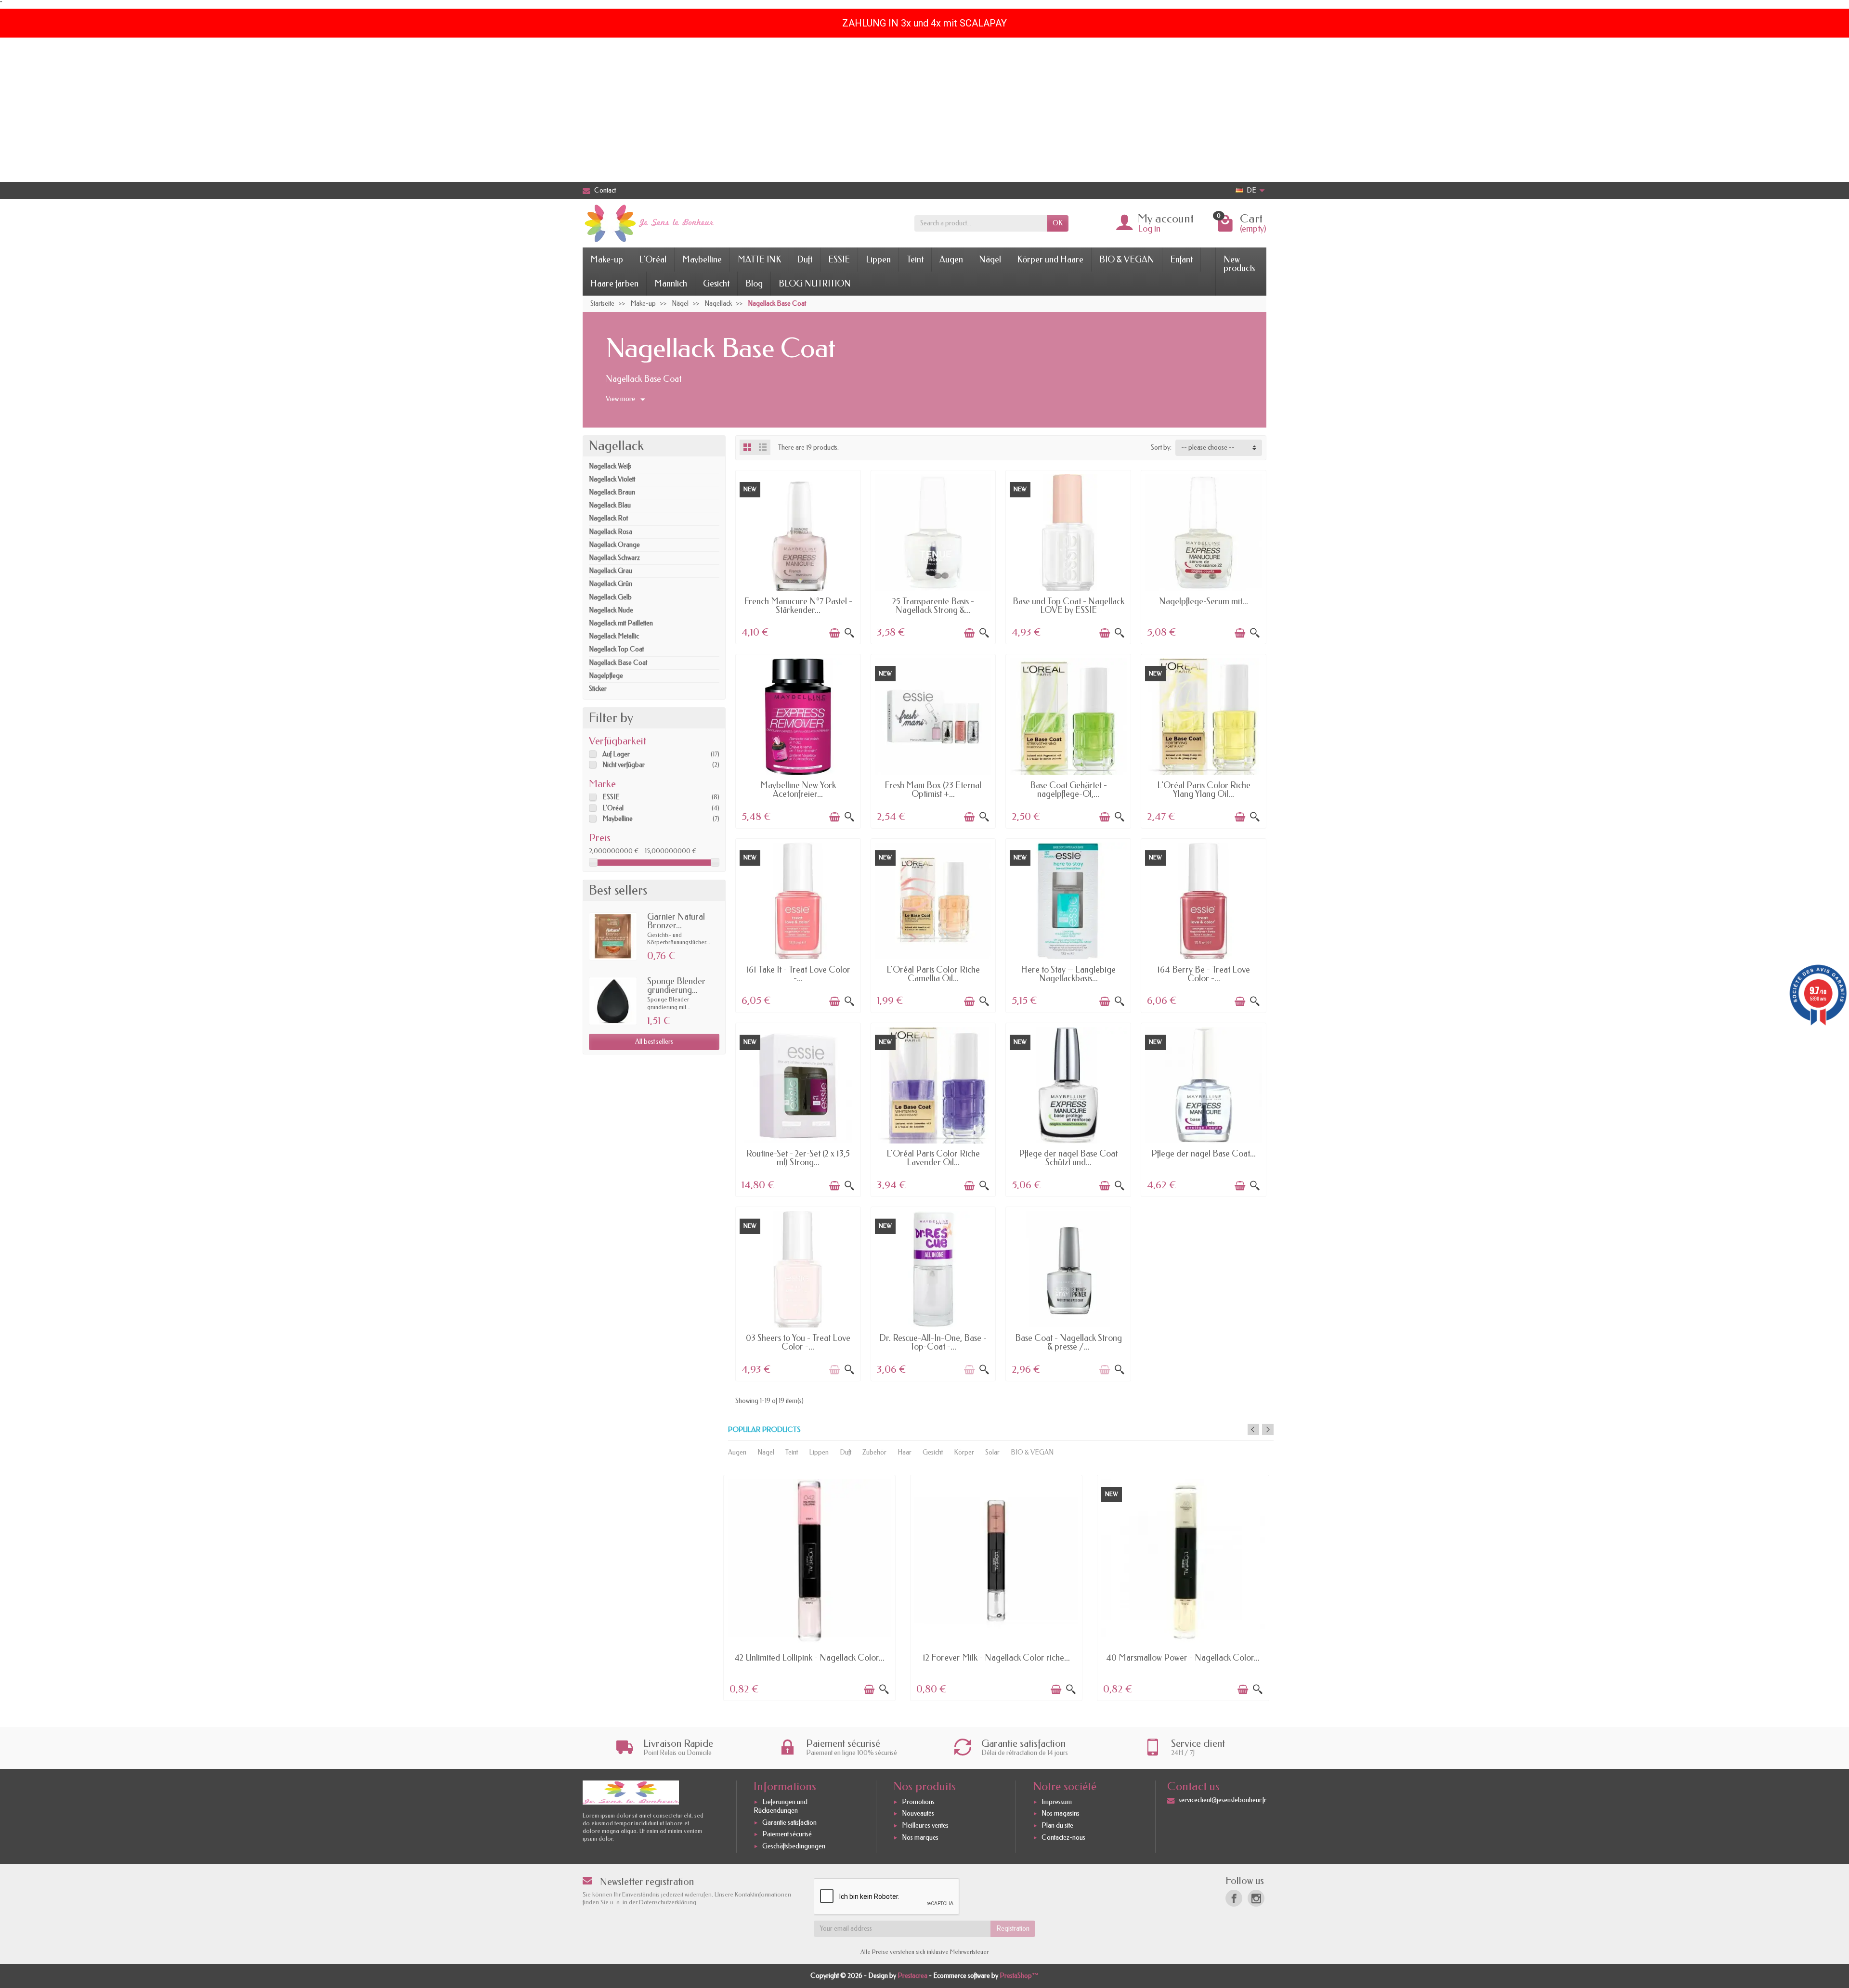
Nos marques (920, 1838)
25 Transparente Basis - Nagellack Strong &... (933, 606)
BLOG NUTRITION (815, 284)
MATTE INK (759, 260)
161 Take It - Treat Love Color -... (798, 974)
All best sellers (654, 1042)
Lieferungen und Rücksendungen (781, 1806)
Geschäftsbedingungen (794, 1846)
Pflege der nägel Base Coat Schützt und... (1068, 1158)
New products (1239, 264)
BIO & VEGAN (1127, 260)
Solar (992, 1452)
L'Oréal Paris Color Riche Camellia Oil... (933, 974)
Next (1268, 1429)
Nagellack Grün (611, 584)
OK (1058, 223)
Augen (951, 260)
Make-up (607, 260)
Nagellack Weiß (610, 466)
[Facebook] (1234, 1898)
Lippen (878, 260)
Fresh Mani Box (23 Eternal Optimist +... (933, 790)
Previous (1253, 1429)
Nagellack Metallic (614, 636)
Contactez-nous (1063, 1838)
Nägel (990, 260)
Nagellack (616, 446)
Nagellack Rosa (611, 532)
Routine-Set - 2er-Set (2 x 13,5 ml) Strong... (798, 1158)
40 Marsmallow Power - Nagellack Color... (1183, 1658)
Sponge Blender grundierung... (676, 986)
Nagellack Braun (612, 492)
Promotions (918, 1802)
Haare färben (614, 284)
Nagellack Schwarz (614, 558)
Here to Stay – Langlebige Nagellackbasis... (1068, 974)
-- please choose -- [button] (1208, 448)
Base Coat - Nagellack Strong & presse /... (1068, 1342)
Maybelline (702, 260)
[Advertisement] (924, 110)
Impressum (1057, 1802)
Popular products (764, 1430)
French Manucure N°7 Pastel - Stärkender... (798, 606)
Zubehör (874, 1452)
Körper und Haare (1050, 260)
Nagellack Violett (612, 479)
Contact (605, 190)
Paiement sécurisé (787, 1835)
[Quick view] (849, 633)
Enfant (1181, 260)
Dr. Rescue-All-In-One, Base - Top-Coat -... (933, 1342)
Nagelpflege (606, 676)
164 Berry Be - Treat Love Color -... (1204, 974)
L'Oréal (653, 260)
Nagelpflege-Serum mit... (1204, 601)
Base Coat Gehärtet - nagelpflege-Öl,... (1068, 790)
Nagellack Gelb (610, 597)
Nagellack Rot (608, 518)
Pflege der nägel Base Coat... (1204, 1154)
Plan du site (1057, 1826)
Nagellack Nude (611, 610)
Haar (905, 1452)
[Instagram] (1256, 1898)
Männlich (671, 284)
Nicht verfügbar (624, 765)
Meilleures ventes (925, 1826)
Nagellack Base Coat (618, 663)
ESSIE (839, 260)
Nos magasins (1061, 1814)
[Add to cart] (834, 633)
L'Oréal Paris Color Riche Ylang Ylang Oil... (1204, 790)
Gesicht (716, 284)
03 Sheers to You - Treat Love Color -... (798, 1342)
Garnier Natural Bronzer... (676, 921)
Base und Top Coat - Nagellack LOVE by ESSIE (1068, 606)
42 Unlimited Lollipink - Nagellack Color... (809, 1658)
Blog (754, 284)
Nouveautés (918, 1814)
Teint (915, 260)
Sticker (598, 689)
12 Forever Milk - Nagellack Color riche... (996, 1658)
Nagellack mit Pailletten (621, 623)
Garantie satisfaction (789, 1823)
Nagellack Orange (614, 545)
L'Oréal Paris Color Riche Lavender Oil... (933, 1158)
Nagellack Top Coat (616, 649)
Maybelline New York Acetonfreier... (798, 790)
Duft (805, 260)
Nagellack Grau (611, 571)
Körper (964, 1452)
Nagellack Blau (610, 505)
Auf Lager (616, 754)
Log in (1149, 229)
